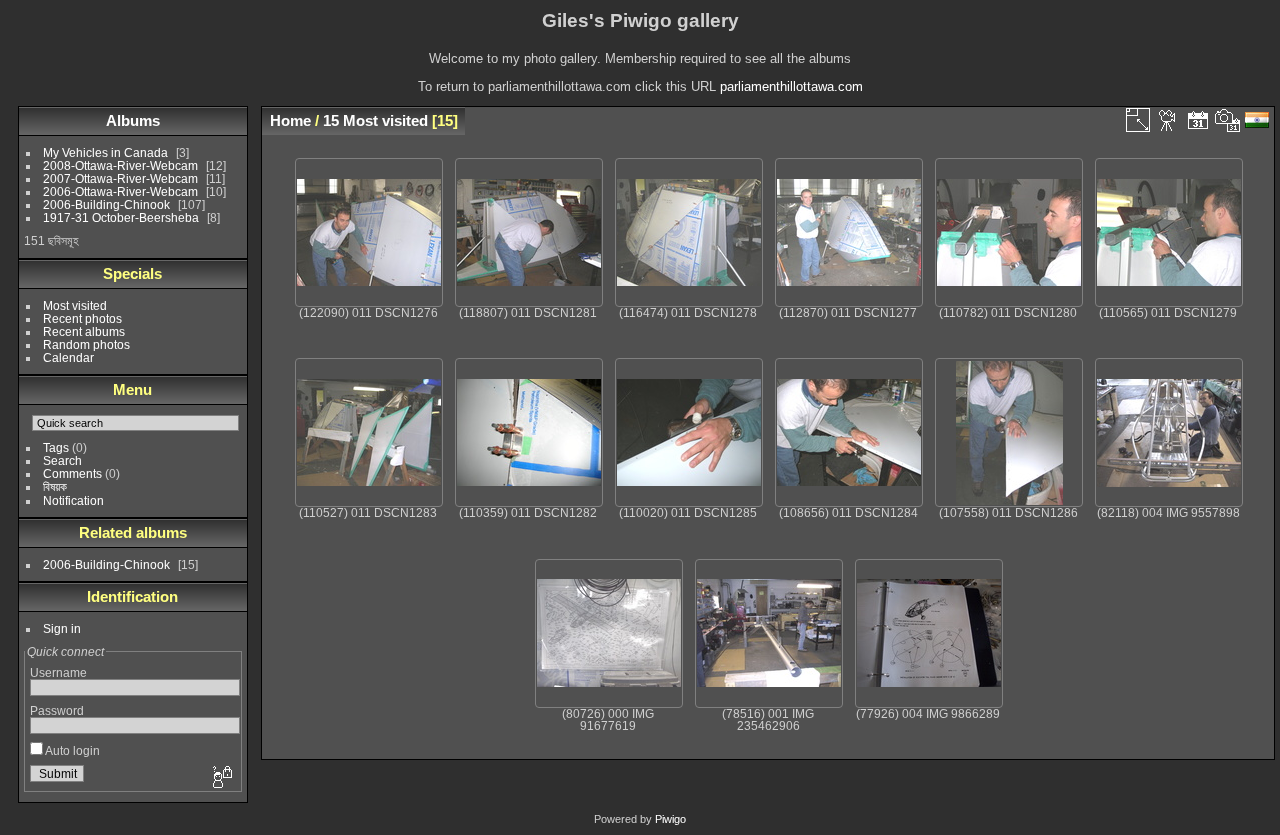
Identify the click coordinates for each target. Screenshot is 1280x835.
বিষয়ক (55, 486)
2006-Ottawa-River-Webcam (120, 191)
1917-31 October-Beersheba (121, 217)
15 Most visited (375, 120)
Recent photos (82, 318)
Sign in (62, 628)
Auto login (71, 750)
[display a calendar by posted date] (1198, 120)
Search (62, 460)
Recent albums (84, 331)
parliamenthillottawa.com (791, 86)
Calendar (68, 357)
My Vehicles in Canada (105, 152)
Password (57, 710)
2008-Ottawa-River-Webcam (120, 165)
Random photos (86, 344)
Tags (56, 447)
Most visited (75, 305)
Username (58, 672)
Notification (73, 500)
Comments (72, 473)
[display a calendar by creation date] (1228, 120)
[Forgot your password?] (221, 778)
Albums (133, 120)
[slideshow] (1168, 120)
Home (290, 120)
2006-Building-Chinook (106, 204)
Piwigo (670, 819)
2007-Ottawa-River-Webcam (120, 178)
